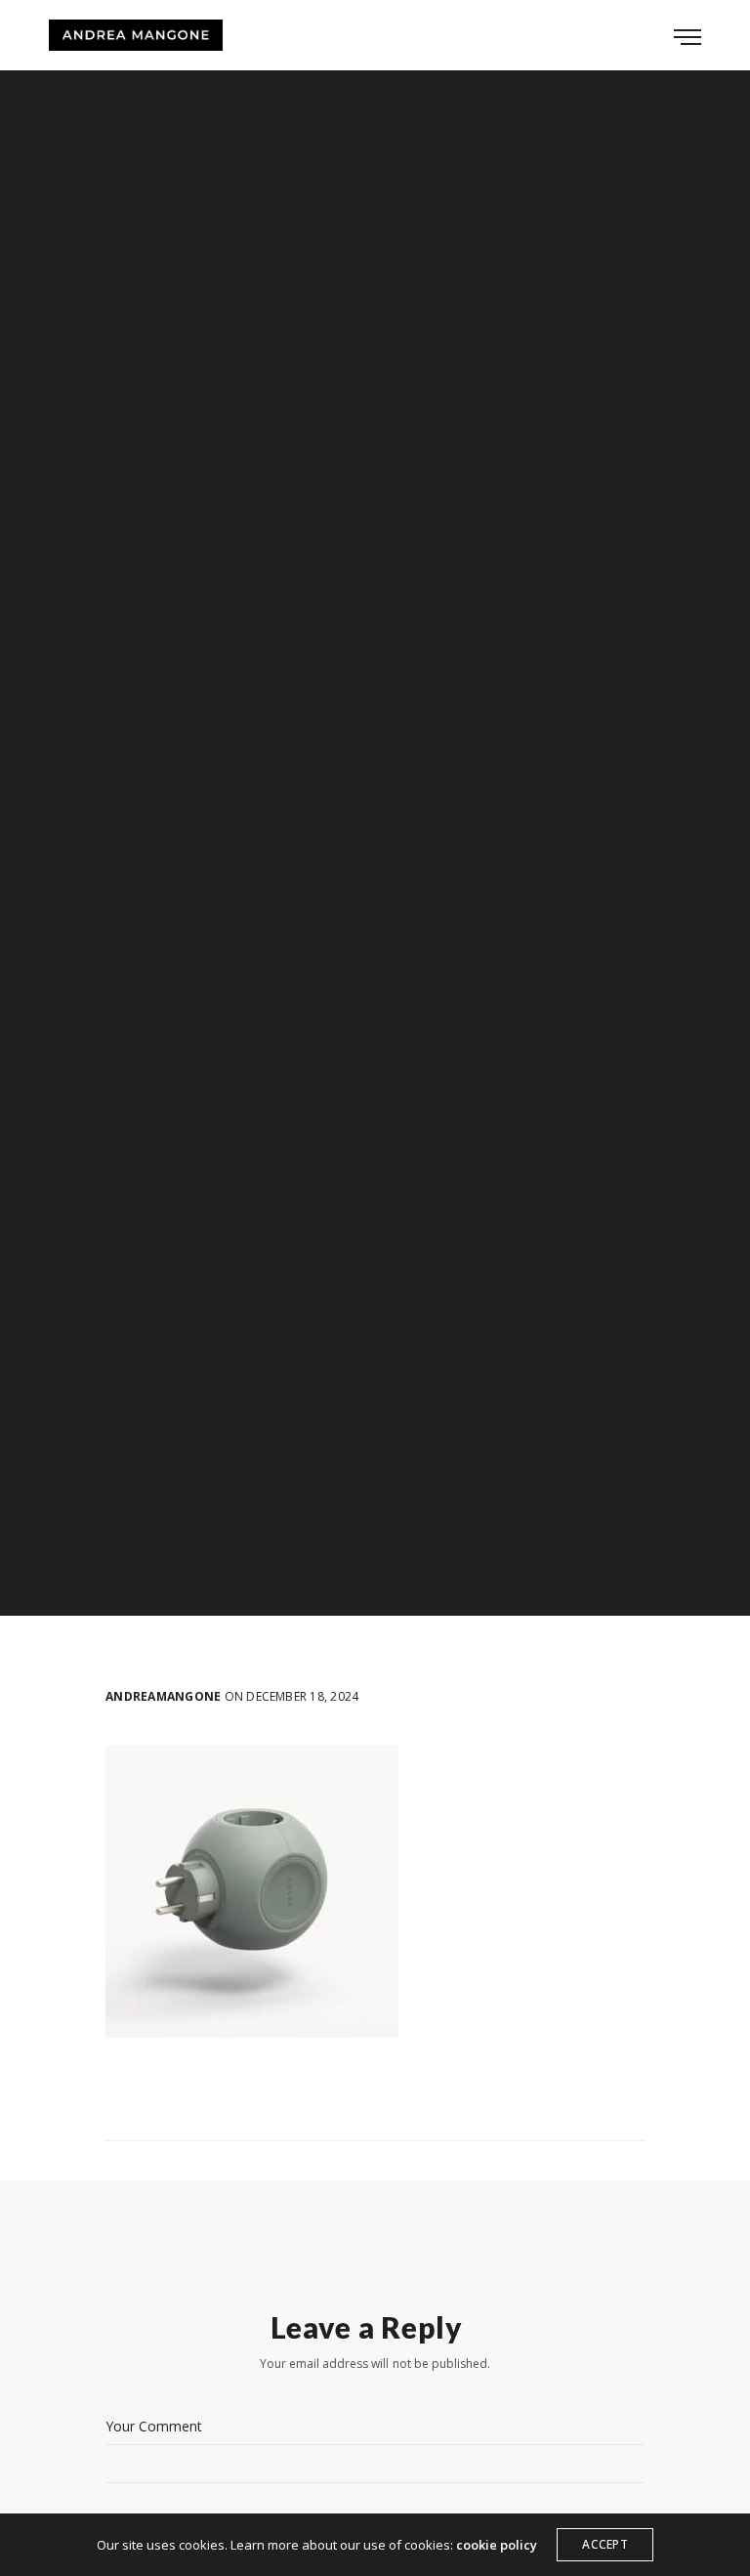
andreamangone (163, 1697)
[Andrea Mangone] (136, 35)
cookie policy (497, 2545)
